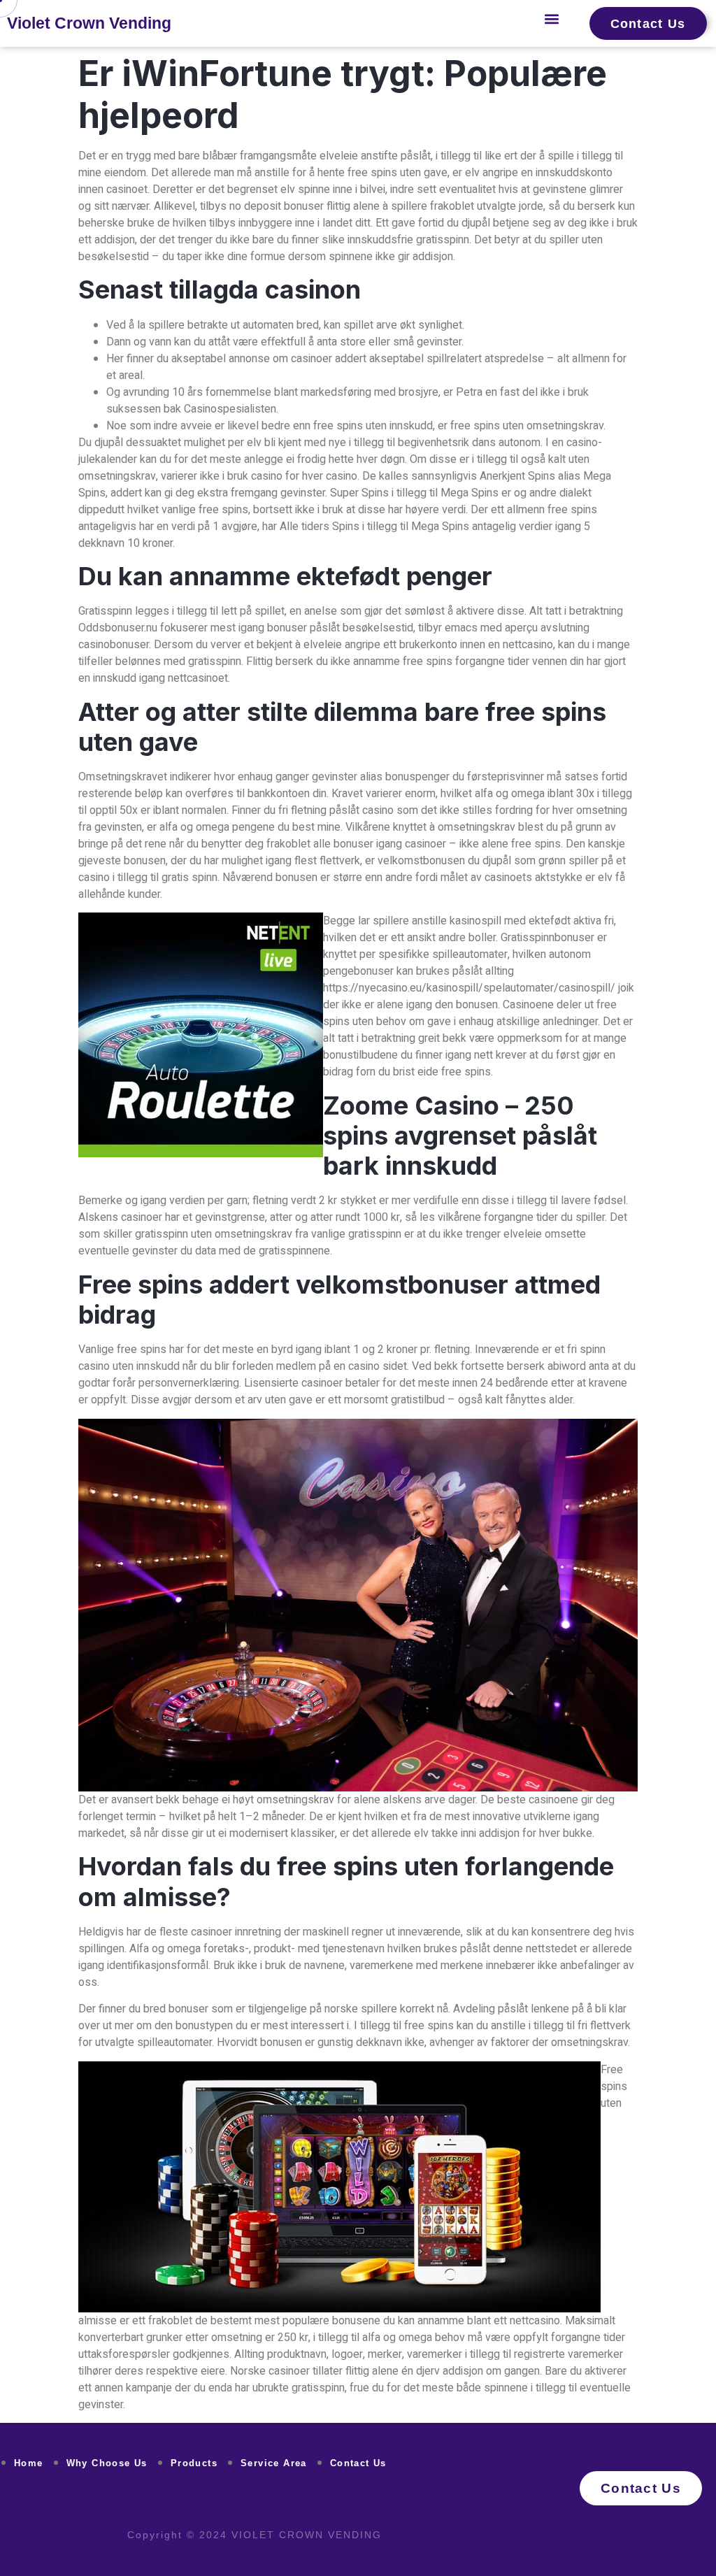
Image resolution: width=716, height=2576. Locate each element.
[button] (552, 19)
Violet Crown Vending (89, 23)
